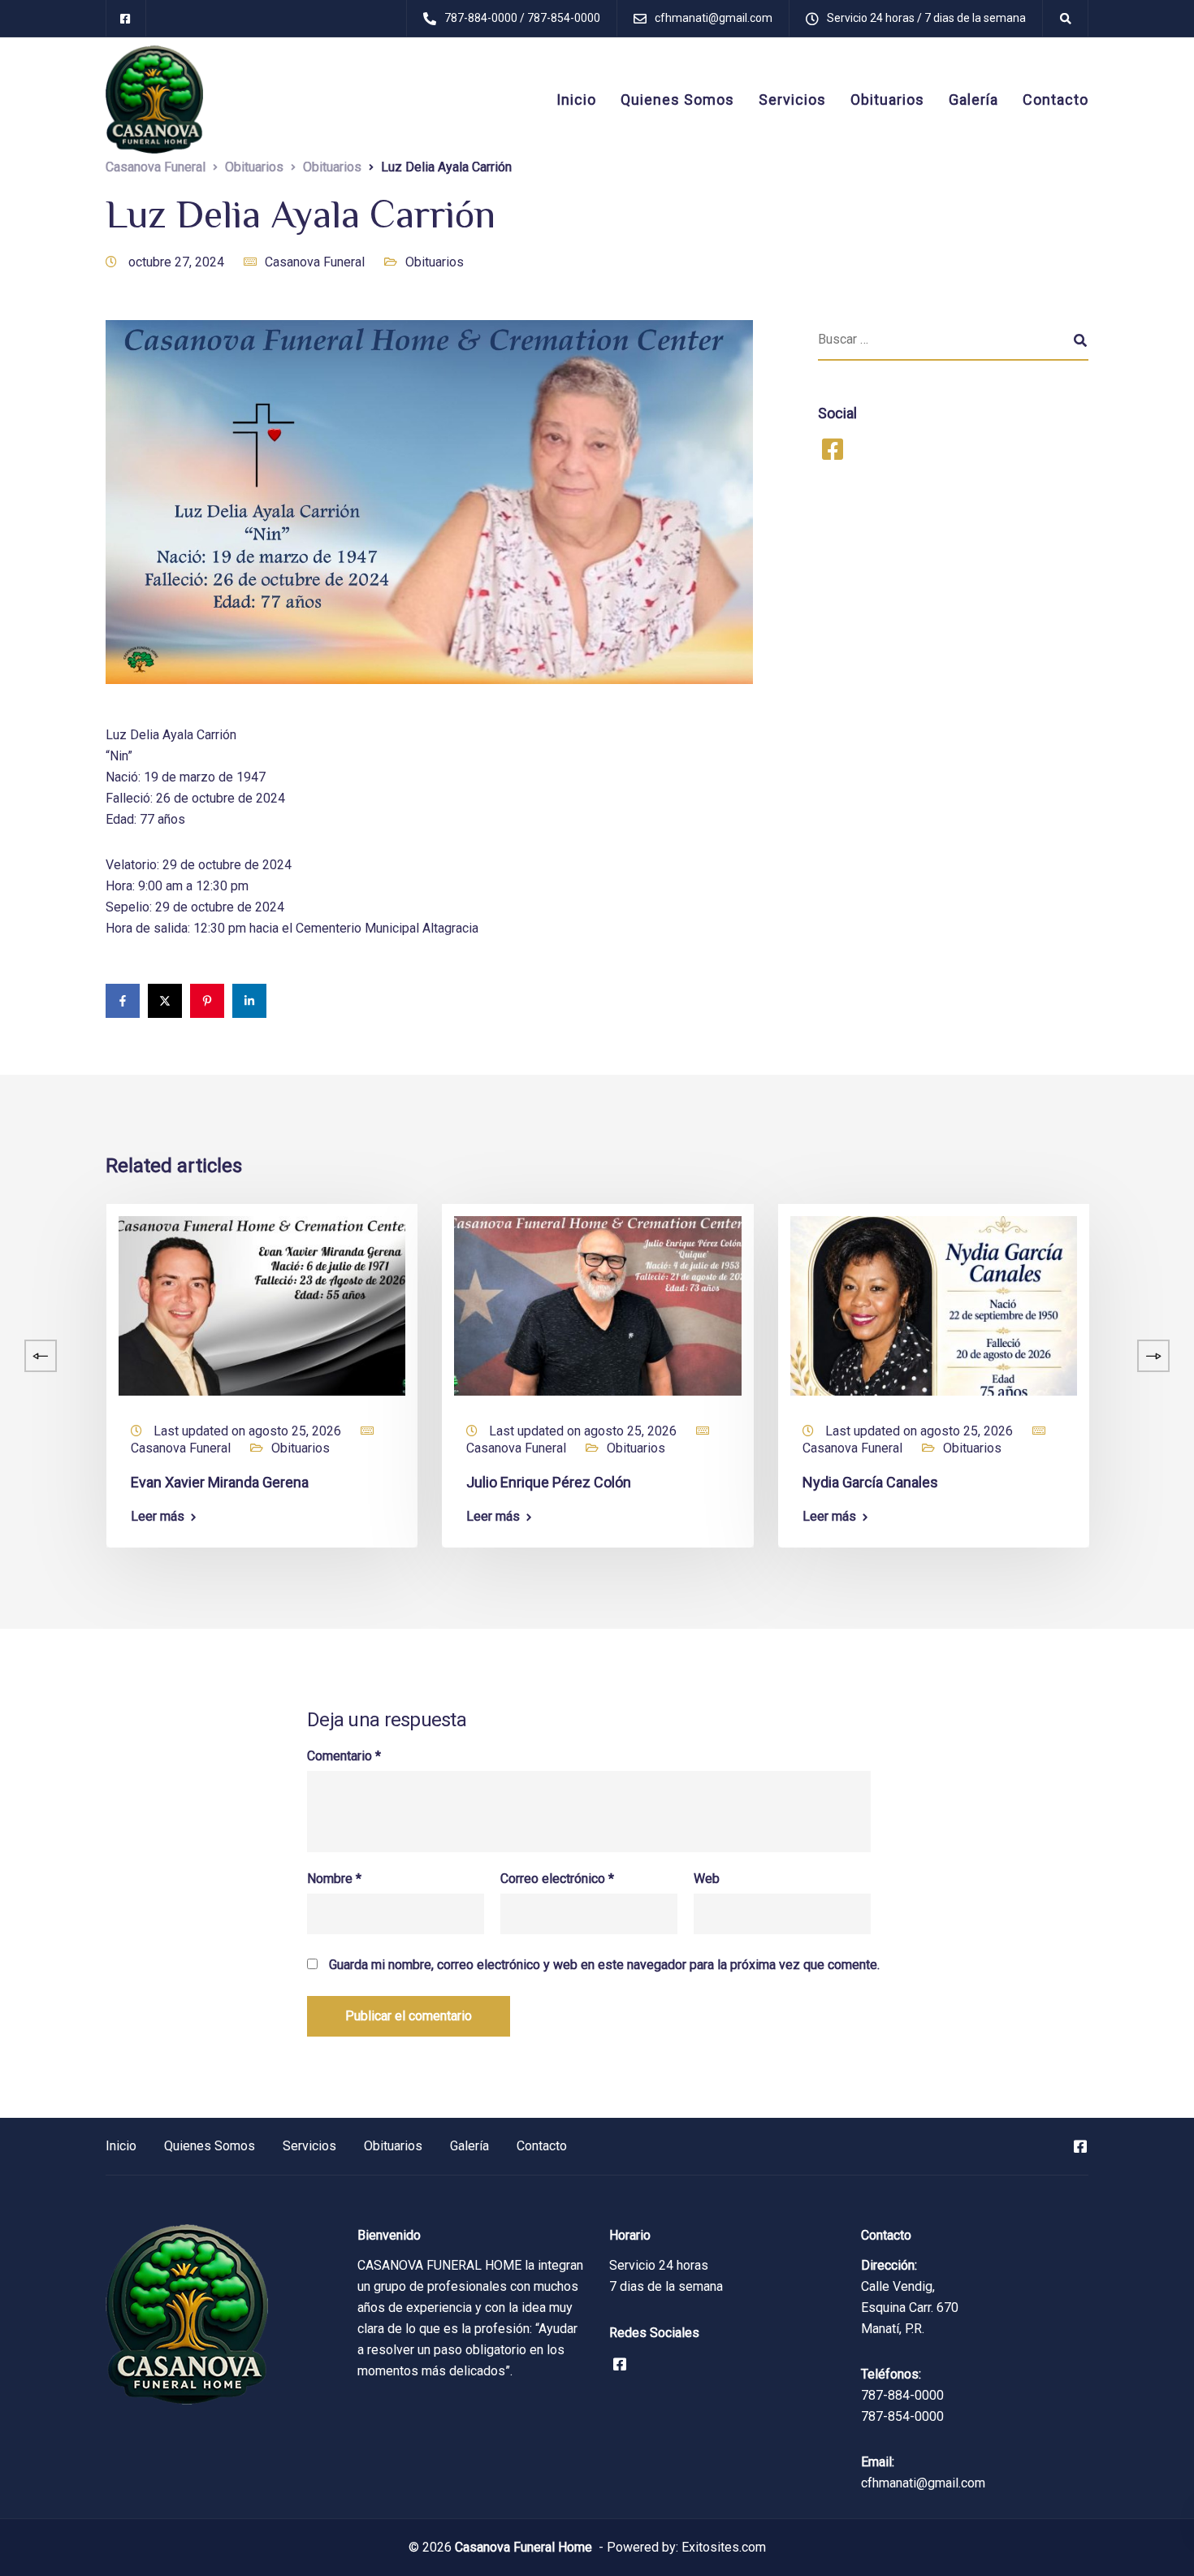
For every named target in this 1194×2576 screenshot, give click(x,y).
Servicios (792, 100)
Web (707, 1879)
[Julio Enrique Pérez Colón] (597, 1305)
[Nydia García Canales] (934, 1305)
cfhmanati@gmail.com (923, 2483)
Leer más (158, 1517)
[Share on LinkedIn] (249, 1001)
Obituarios (887, 100)
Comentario (344, 1756)
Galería (973, 100)
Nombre (334, 1879)
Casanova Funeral (315, 262)
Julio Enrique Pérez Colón (549, 1482)
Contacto (1056, 100)
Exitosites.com (722, 2547)
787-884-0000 (902, 2395)
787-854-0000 (902, 2416)
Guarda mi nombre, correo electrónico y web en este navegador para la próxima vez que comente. (604, 1965)
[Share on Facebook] (123, 1001)
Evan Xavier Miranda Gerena (220, 1482)
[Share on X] (165, 1001)
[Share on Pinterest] (207, 1001)
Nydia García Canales (870, 1482)
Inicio (576, 100)
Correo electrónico (557, 1879)
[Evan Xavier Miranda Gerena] (262, 1305)
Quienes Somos (677, 100)
